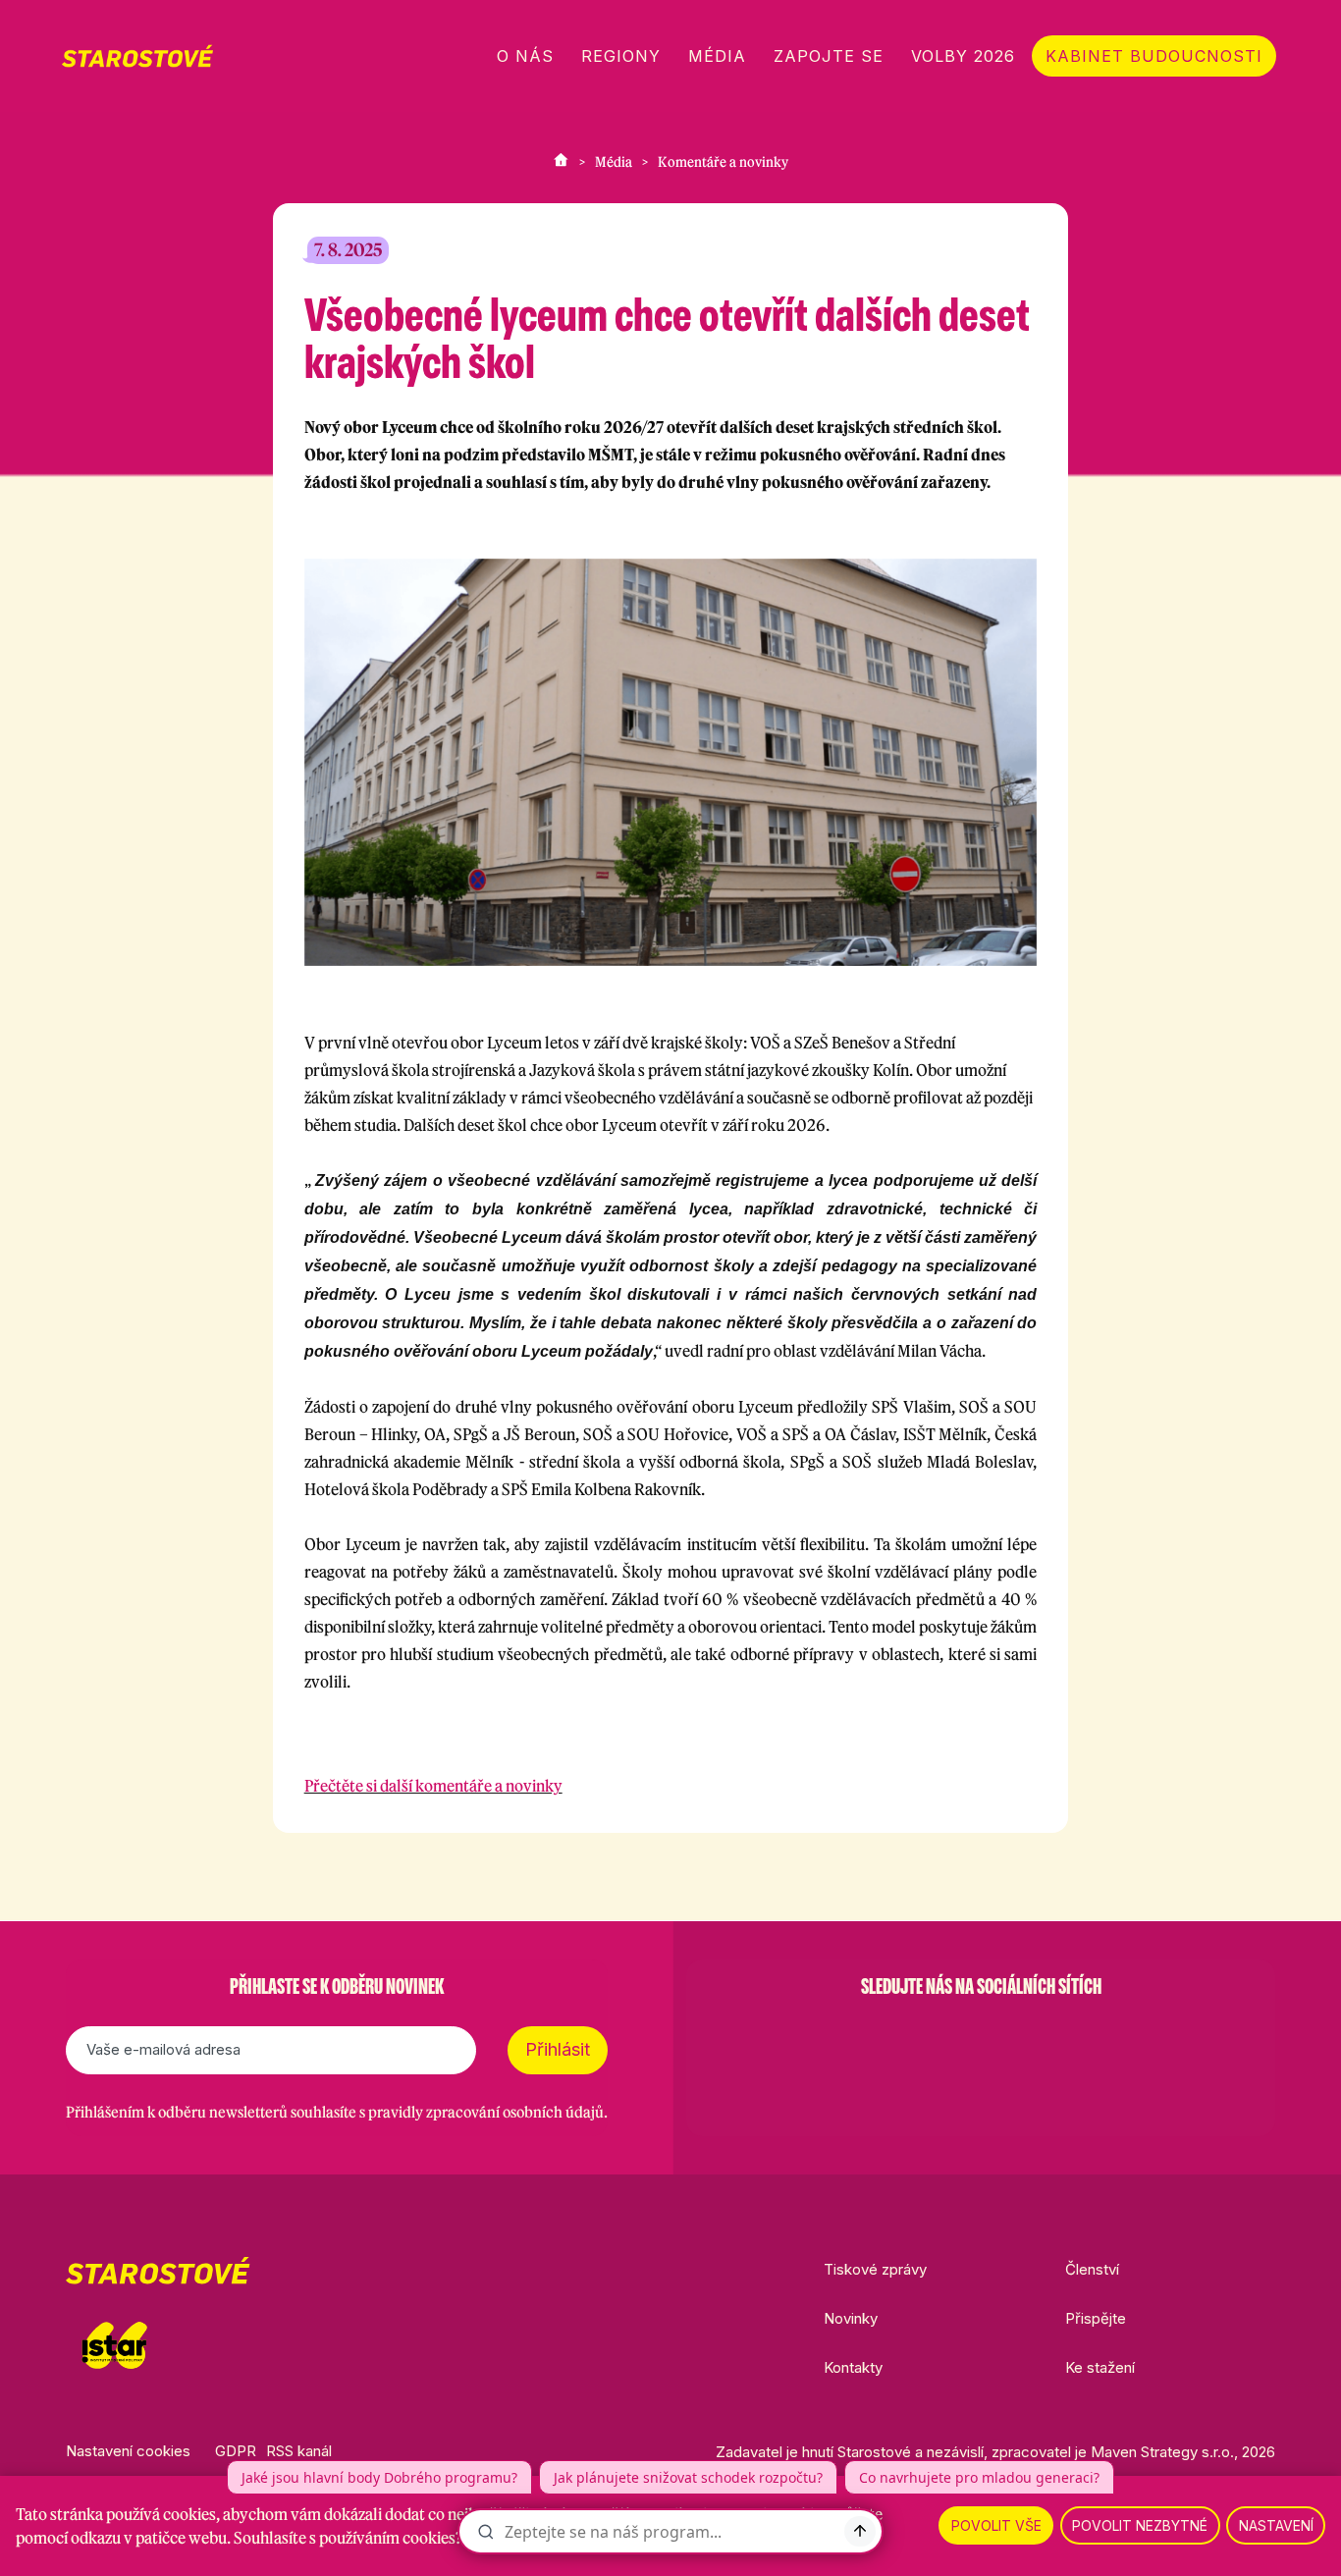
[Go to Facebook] (879, 2036)
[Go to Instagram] (930, 2036)
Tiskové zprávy (875, 2269)
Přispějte (1096, 2318)
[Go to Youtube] (1032, 2036)
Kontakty (853, 2367)
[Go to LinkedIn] (1083, 2036)
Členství (1092, 2269)
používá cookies (161, 2514)
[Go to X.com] (981, 2036)
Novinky (851, 2318)
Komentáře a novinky (723, 162)
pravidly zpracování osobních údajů (486, 2112)
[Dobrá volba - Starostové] (137, 56)
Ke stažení (1100, 2367)
